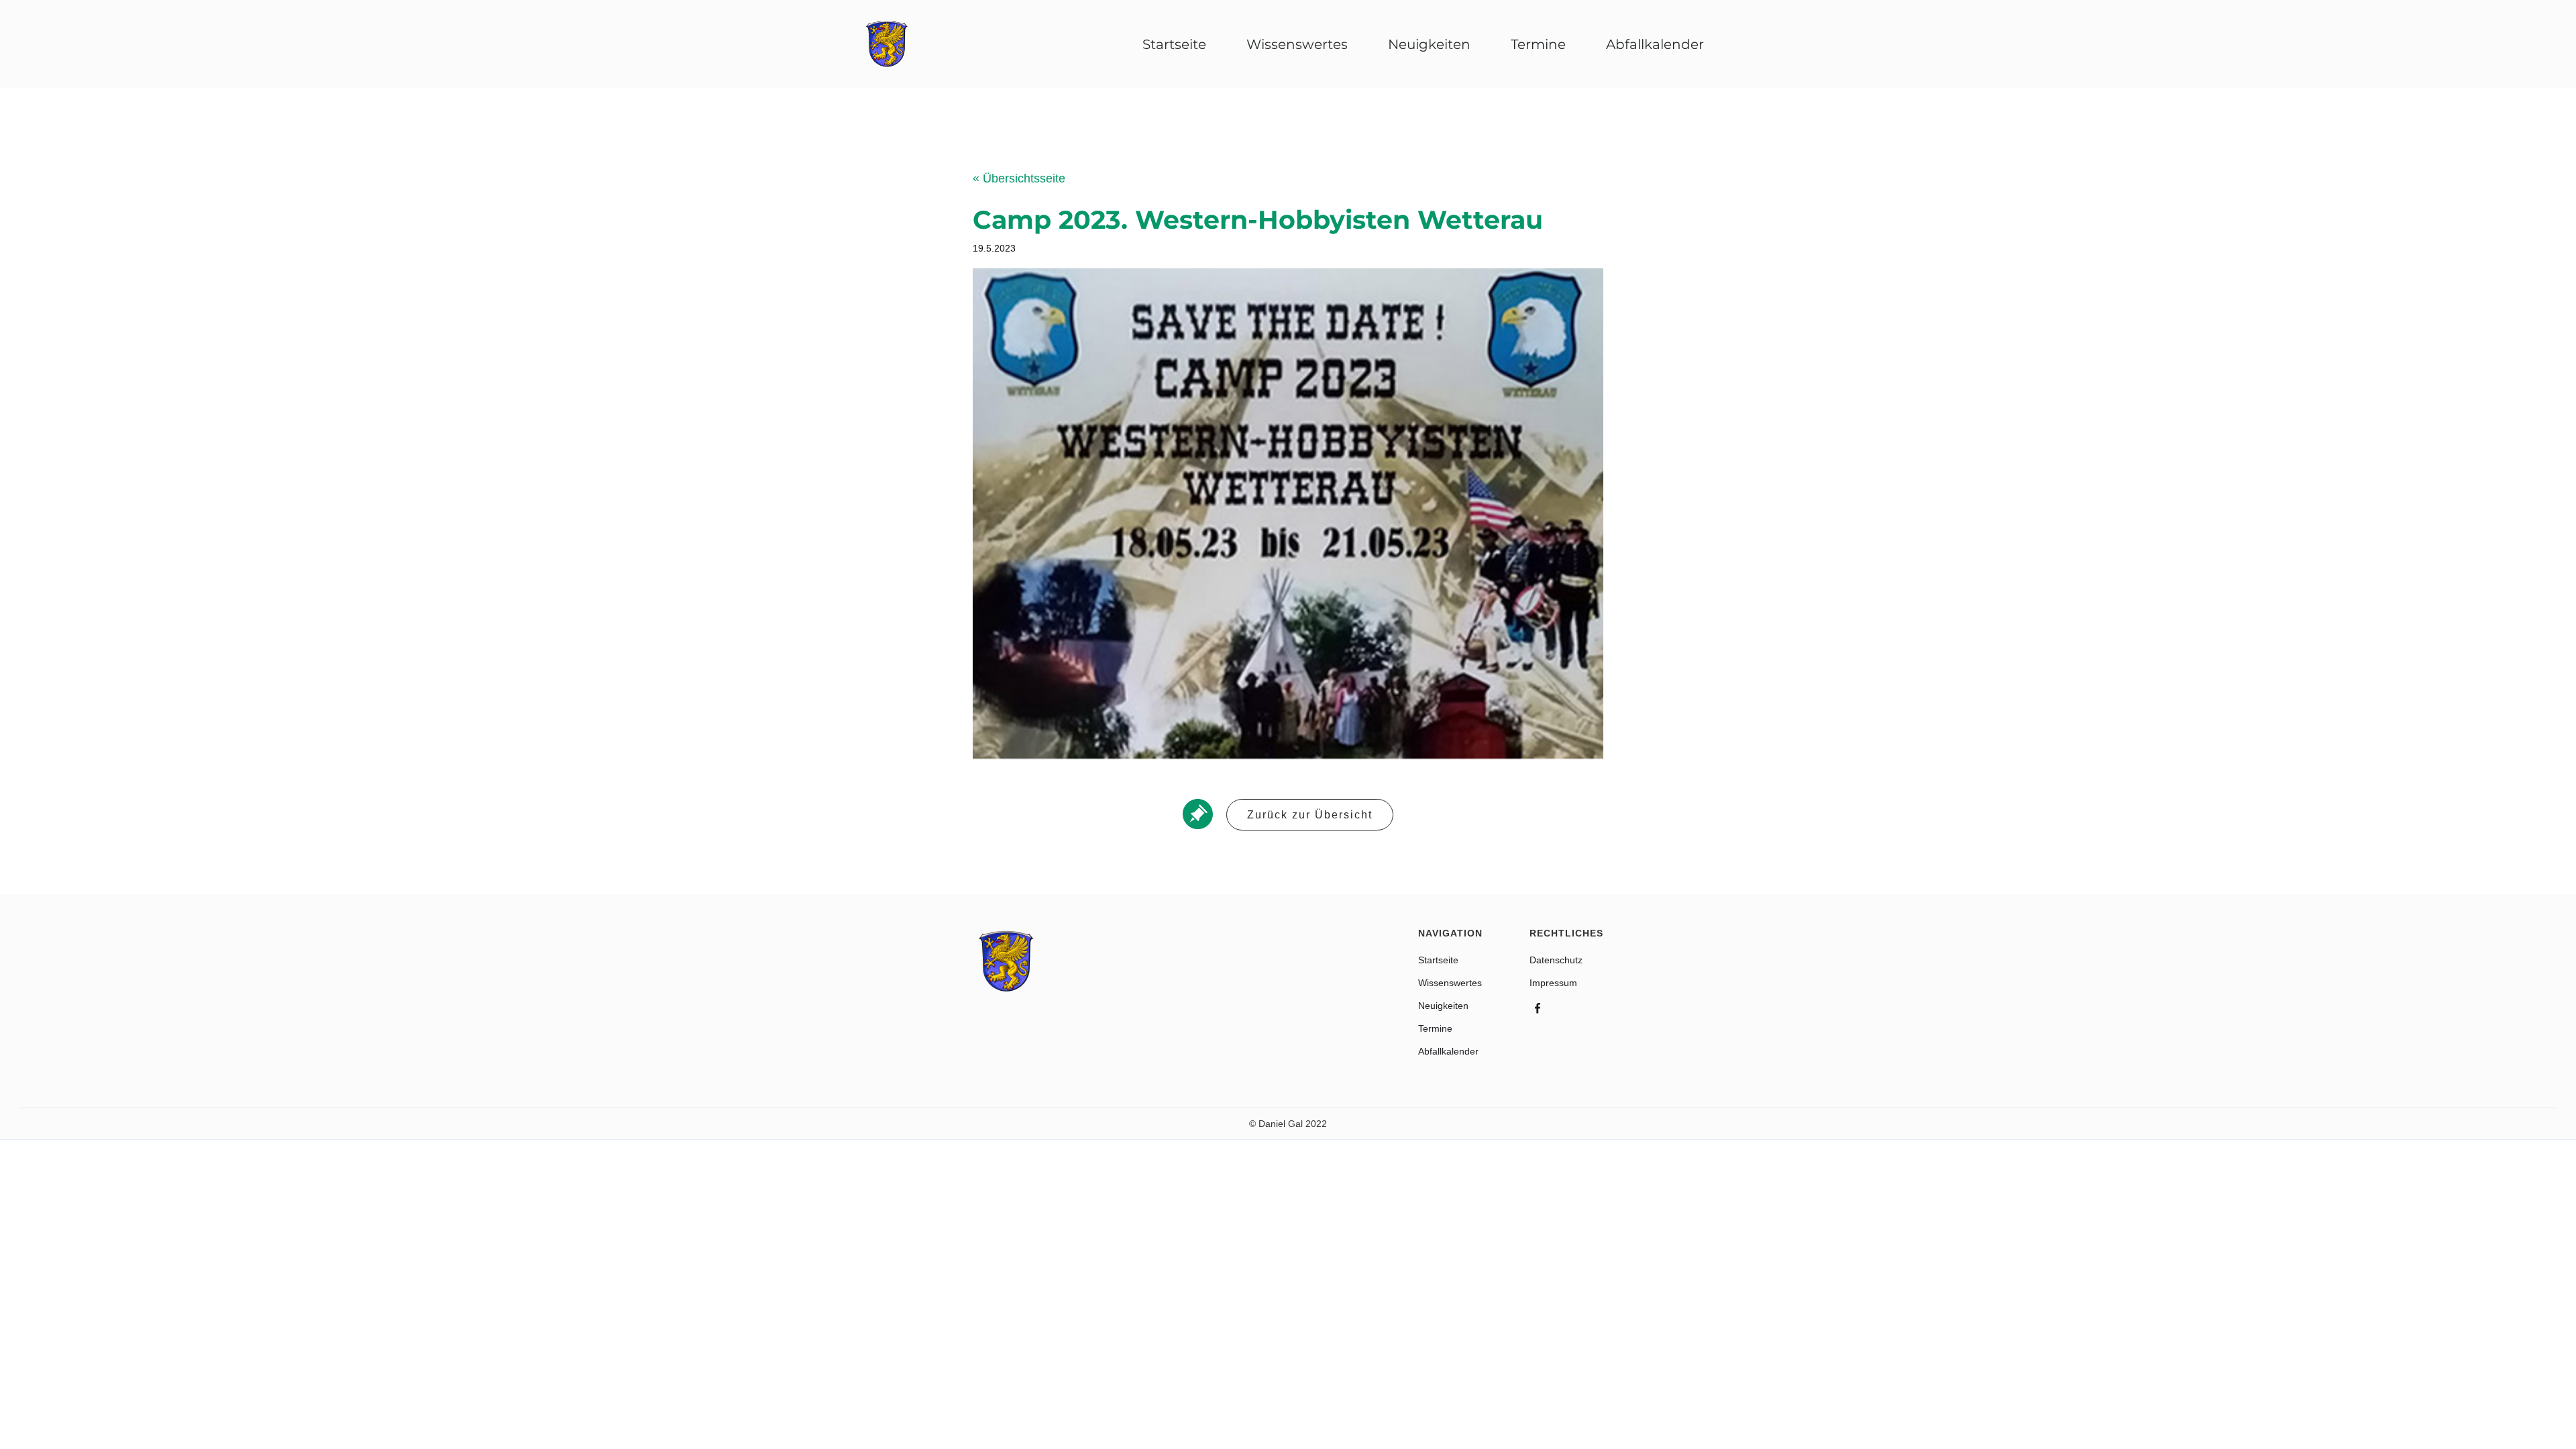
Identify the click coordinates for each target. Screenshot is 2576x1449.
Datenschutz (1556, 960)
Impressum (1553, 983)
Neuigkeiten (1429, 44)
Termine (1538, 44)
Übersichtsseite (1019, 178)
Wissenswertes (1297, 44)
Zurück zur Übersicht (1310, 815)
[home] (887, 44)
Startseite (1174, 44)
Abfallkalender (1448, 1051)
